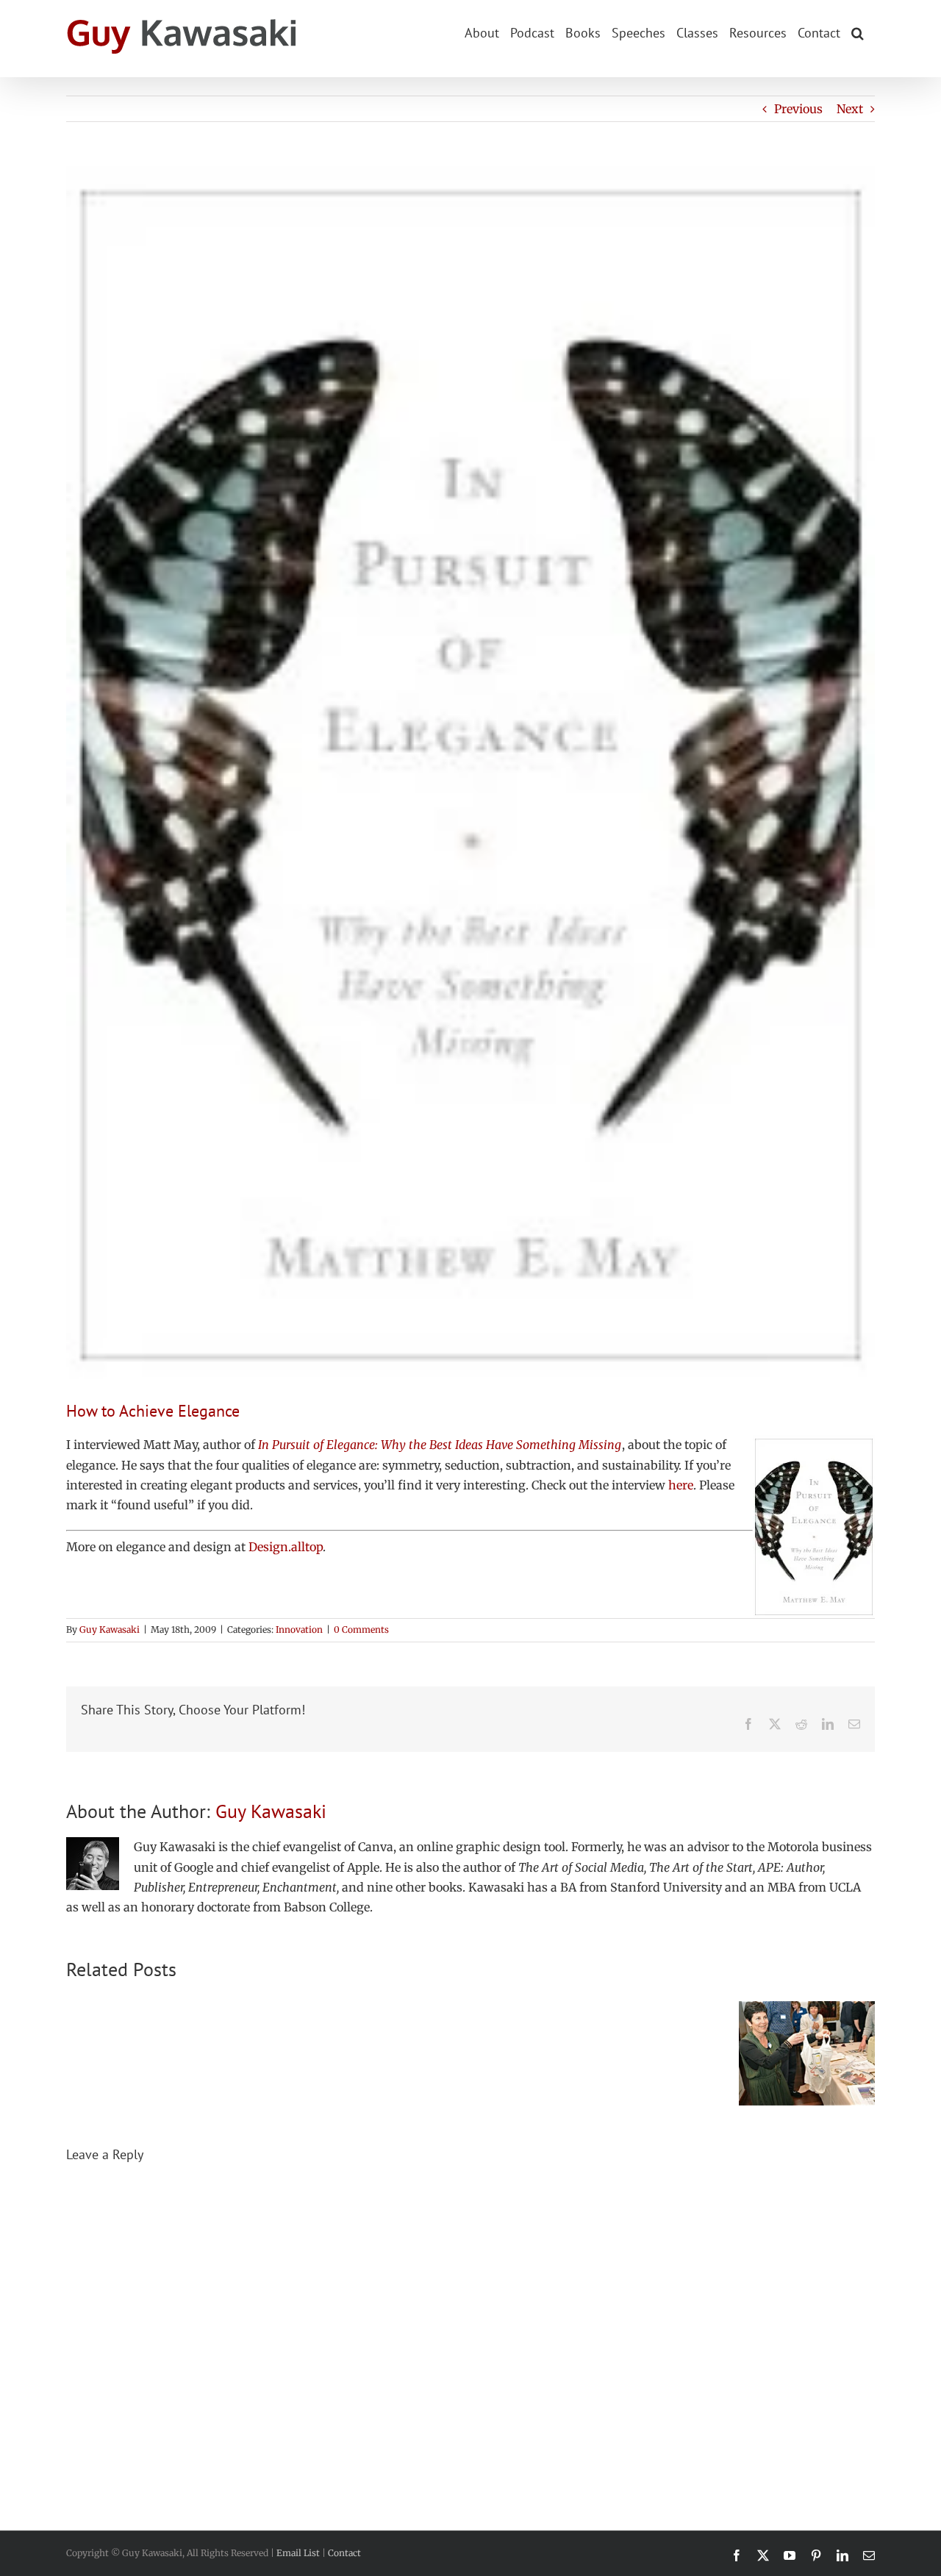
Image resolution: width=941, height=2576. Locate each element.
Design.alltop (286, 1547)
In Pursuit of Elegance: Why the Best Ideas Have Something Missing (440, 1445)
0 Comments (361, 1629)
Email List (298, 2553)
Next (850, 109)
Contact (344, 2553)
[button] (858, 32)
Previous (798, 109)
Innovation (299, 1629)
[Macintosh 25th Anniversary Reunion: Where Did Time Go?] (807, 2008)
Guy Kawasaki (110, 1629)
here (681, 1485)
